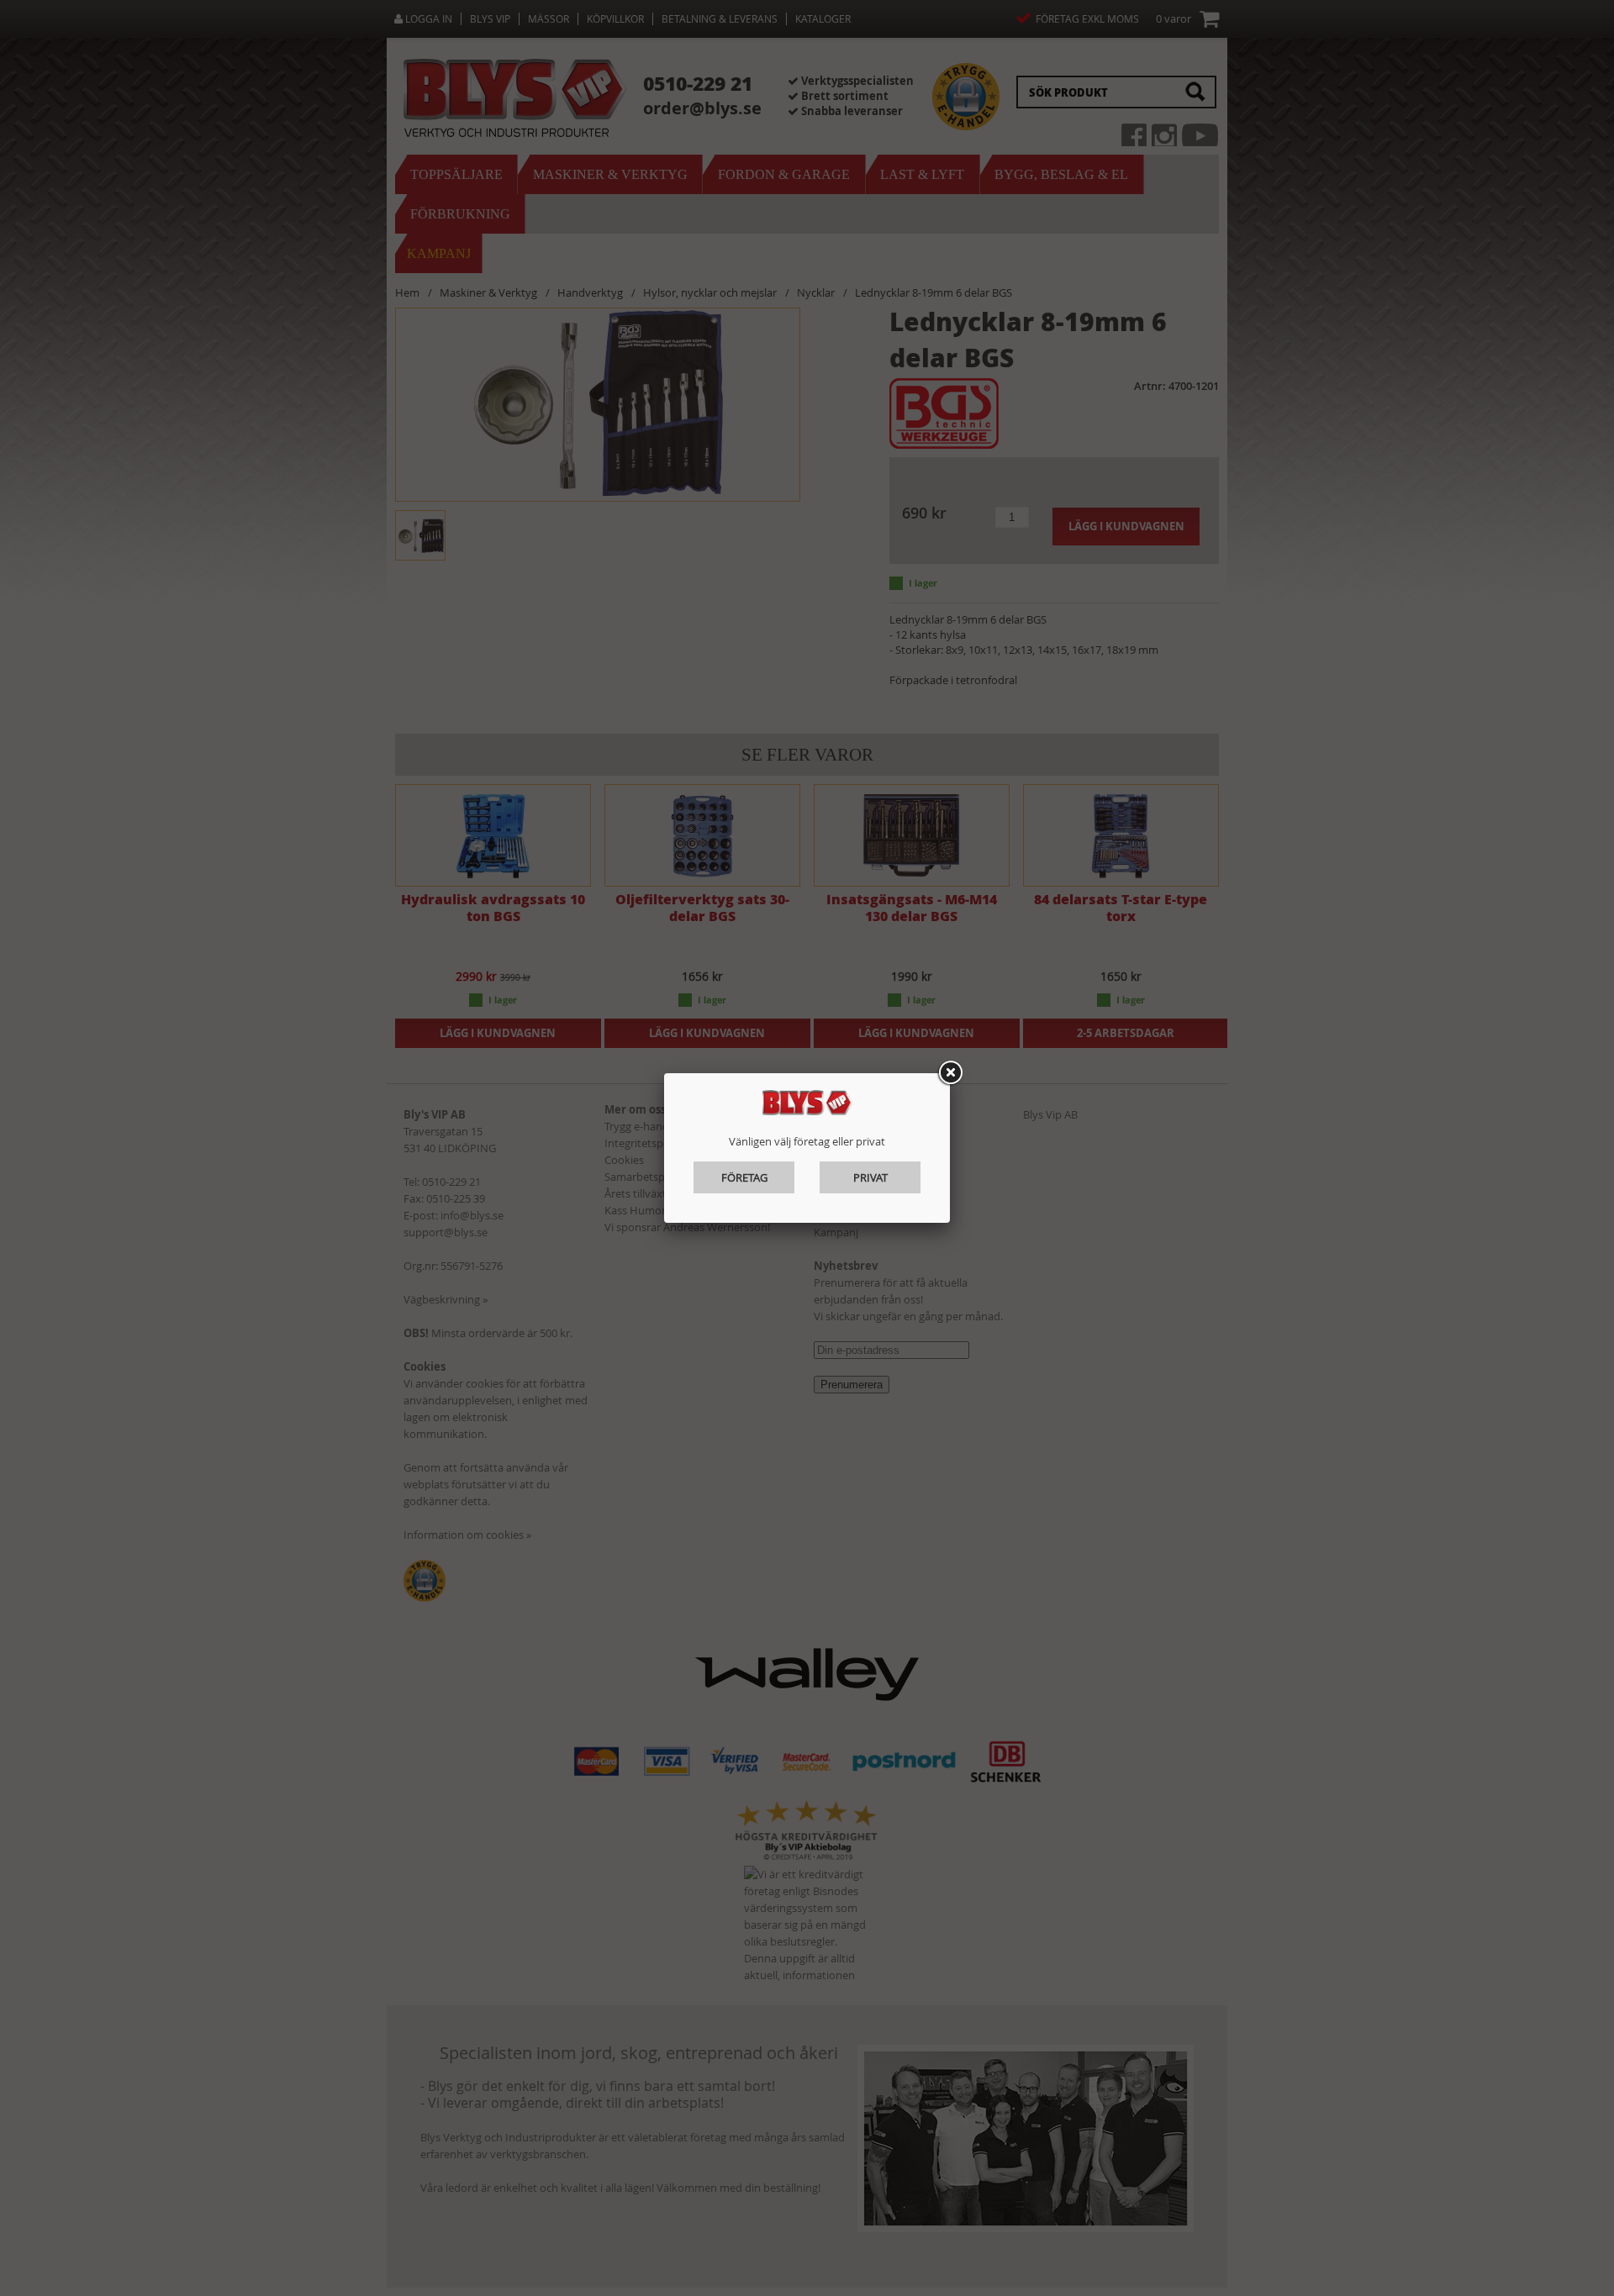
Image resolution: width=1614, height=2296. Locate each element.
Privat (870, 1177)
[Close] (950, 1073)
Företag (744, 1177)
